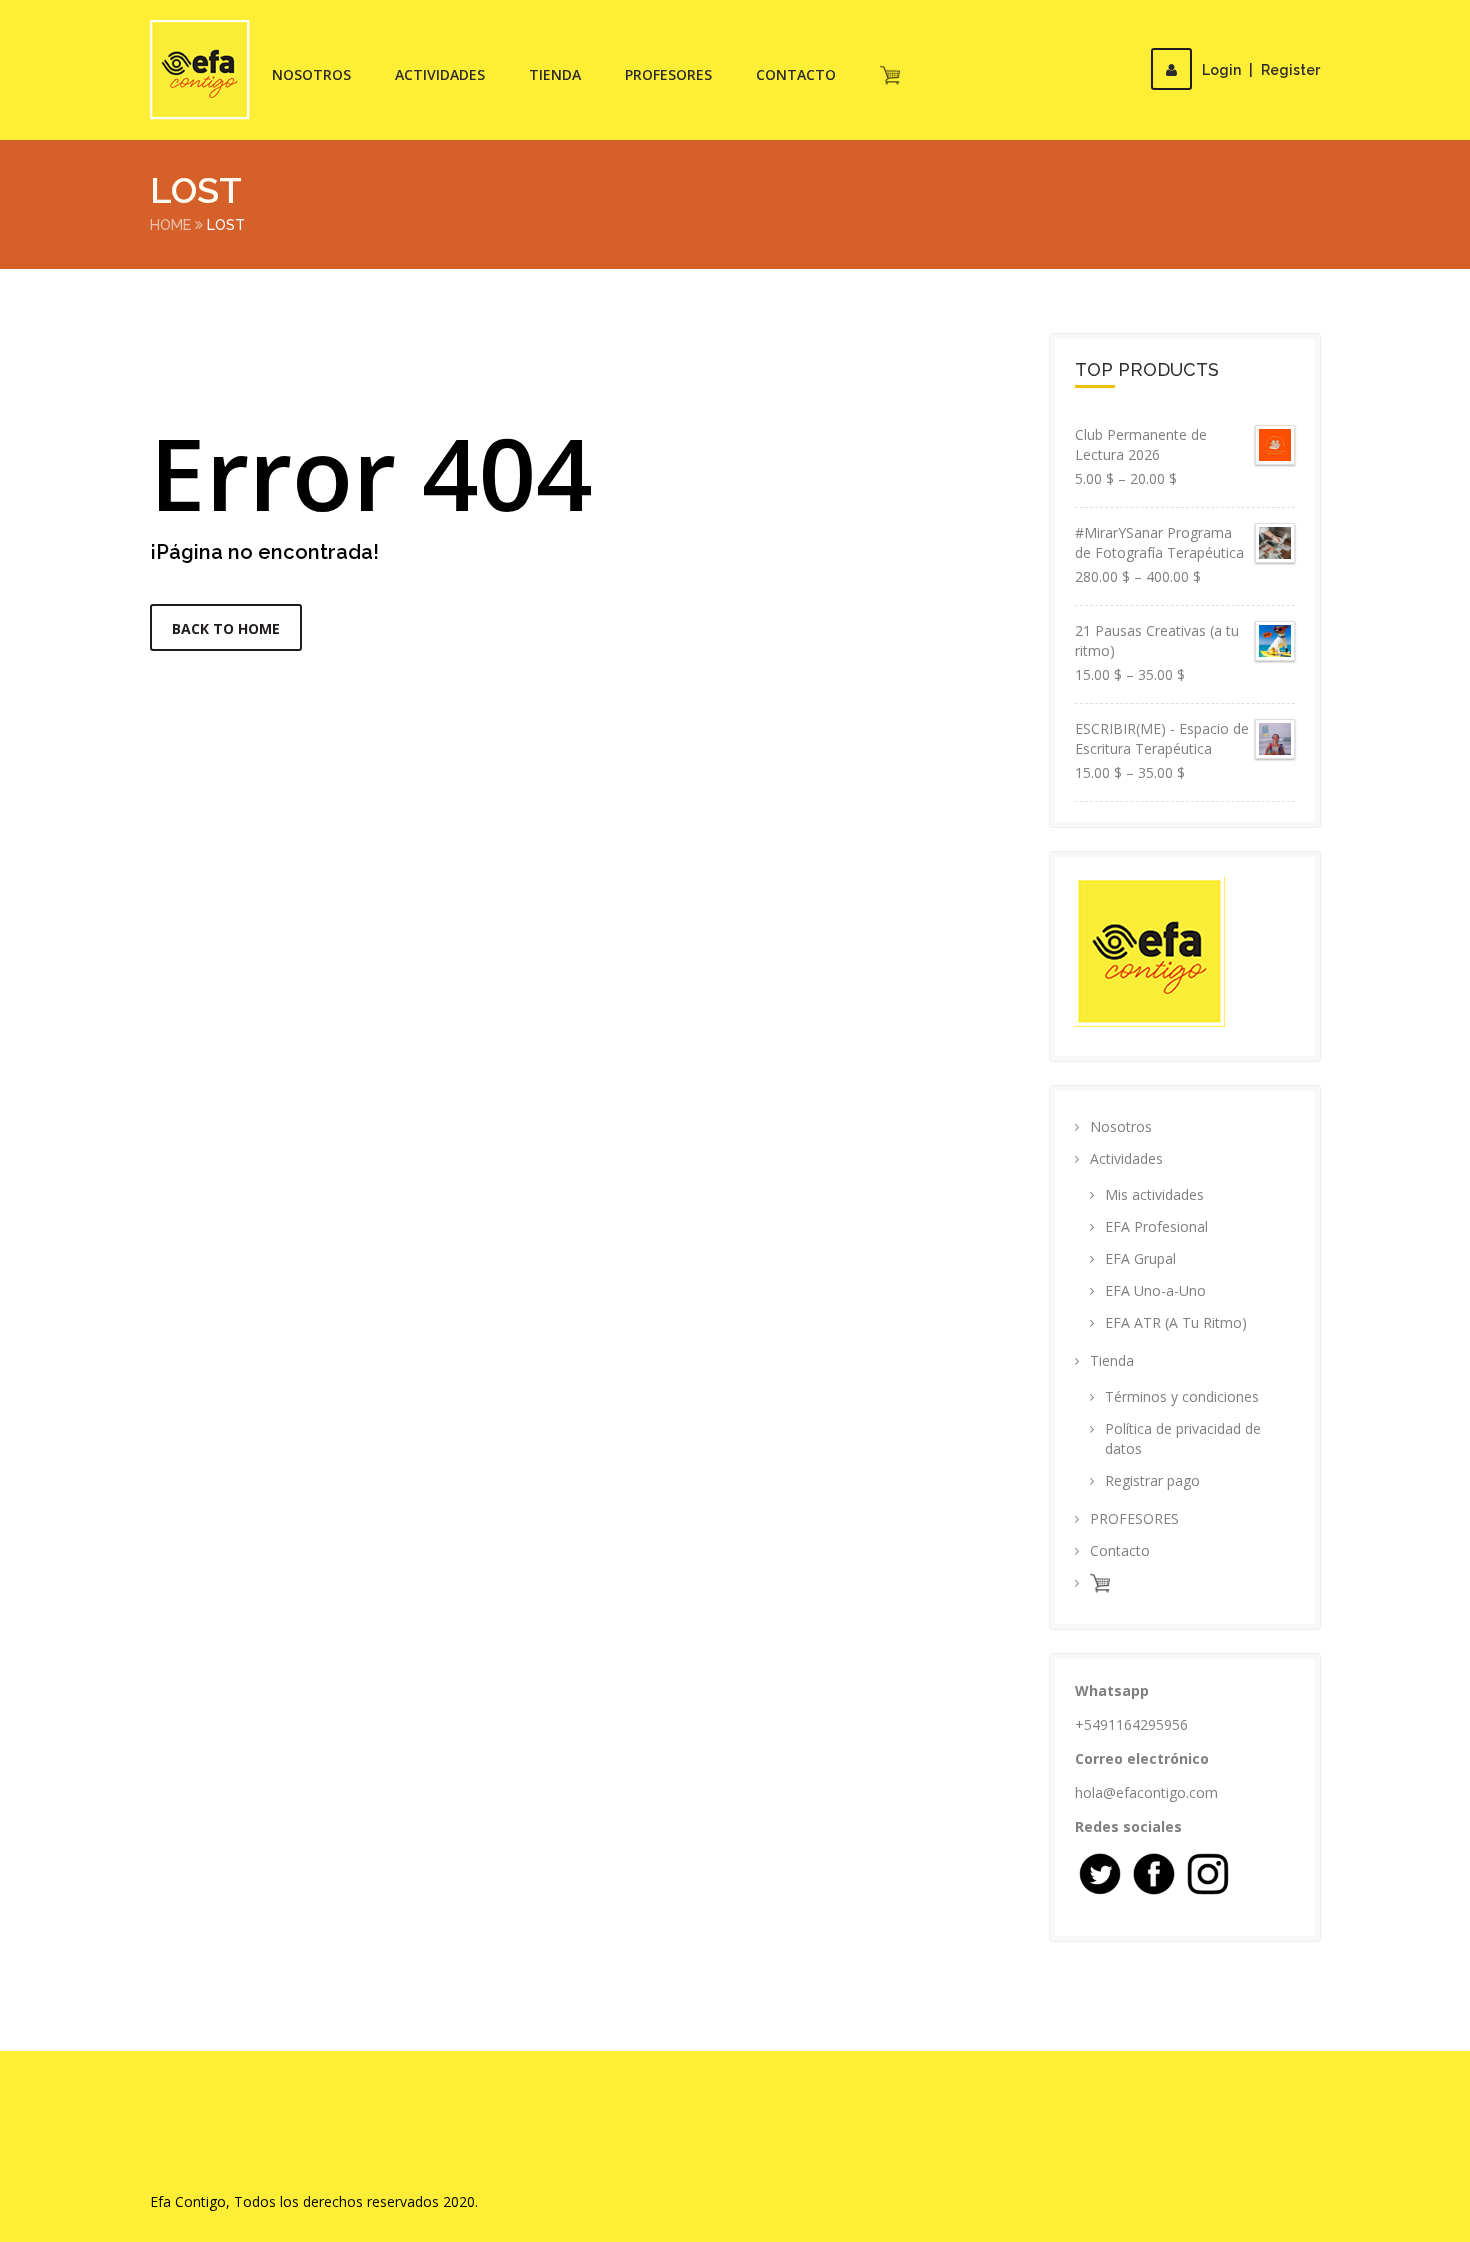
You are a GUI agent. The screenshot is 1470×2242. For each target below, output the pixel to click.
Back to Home (226, 628)
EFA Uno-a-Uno (1155, 1290)
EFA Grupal (1140, 1258)
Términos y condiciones (1182, 1396)
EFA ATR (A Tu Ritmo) (1176, 1322)
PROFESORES (668, 74)
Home (170, 225)
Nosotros (311, 74)
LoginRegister (1261, 70)
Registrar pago (1152, 1480)
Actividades (440, 74)
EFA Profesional (1156, 1226)
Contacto (796, 74)
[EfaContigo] (200, 70)
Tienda (555, 74)
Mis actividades (1154, 1194)
